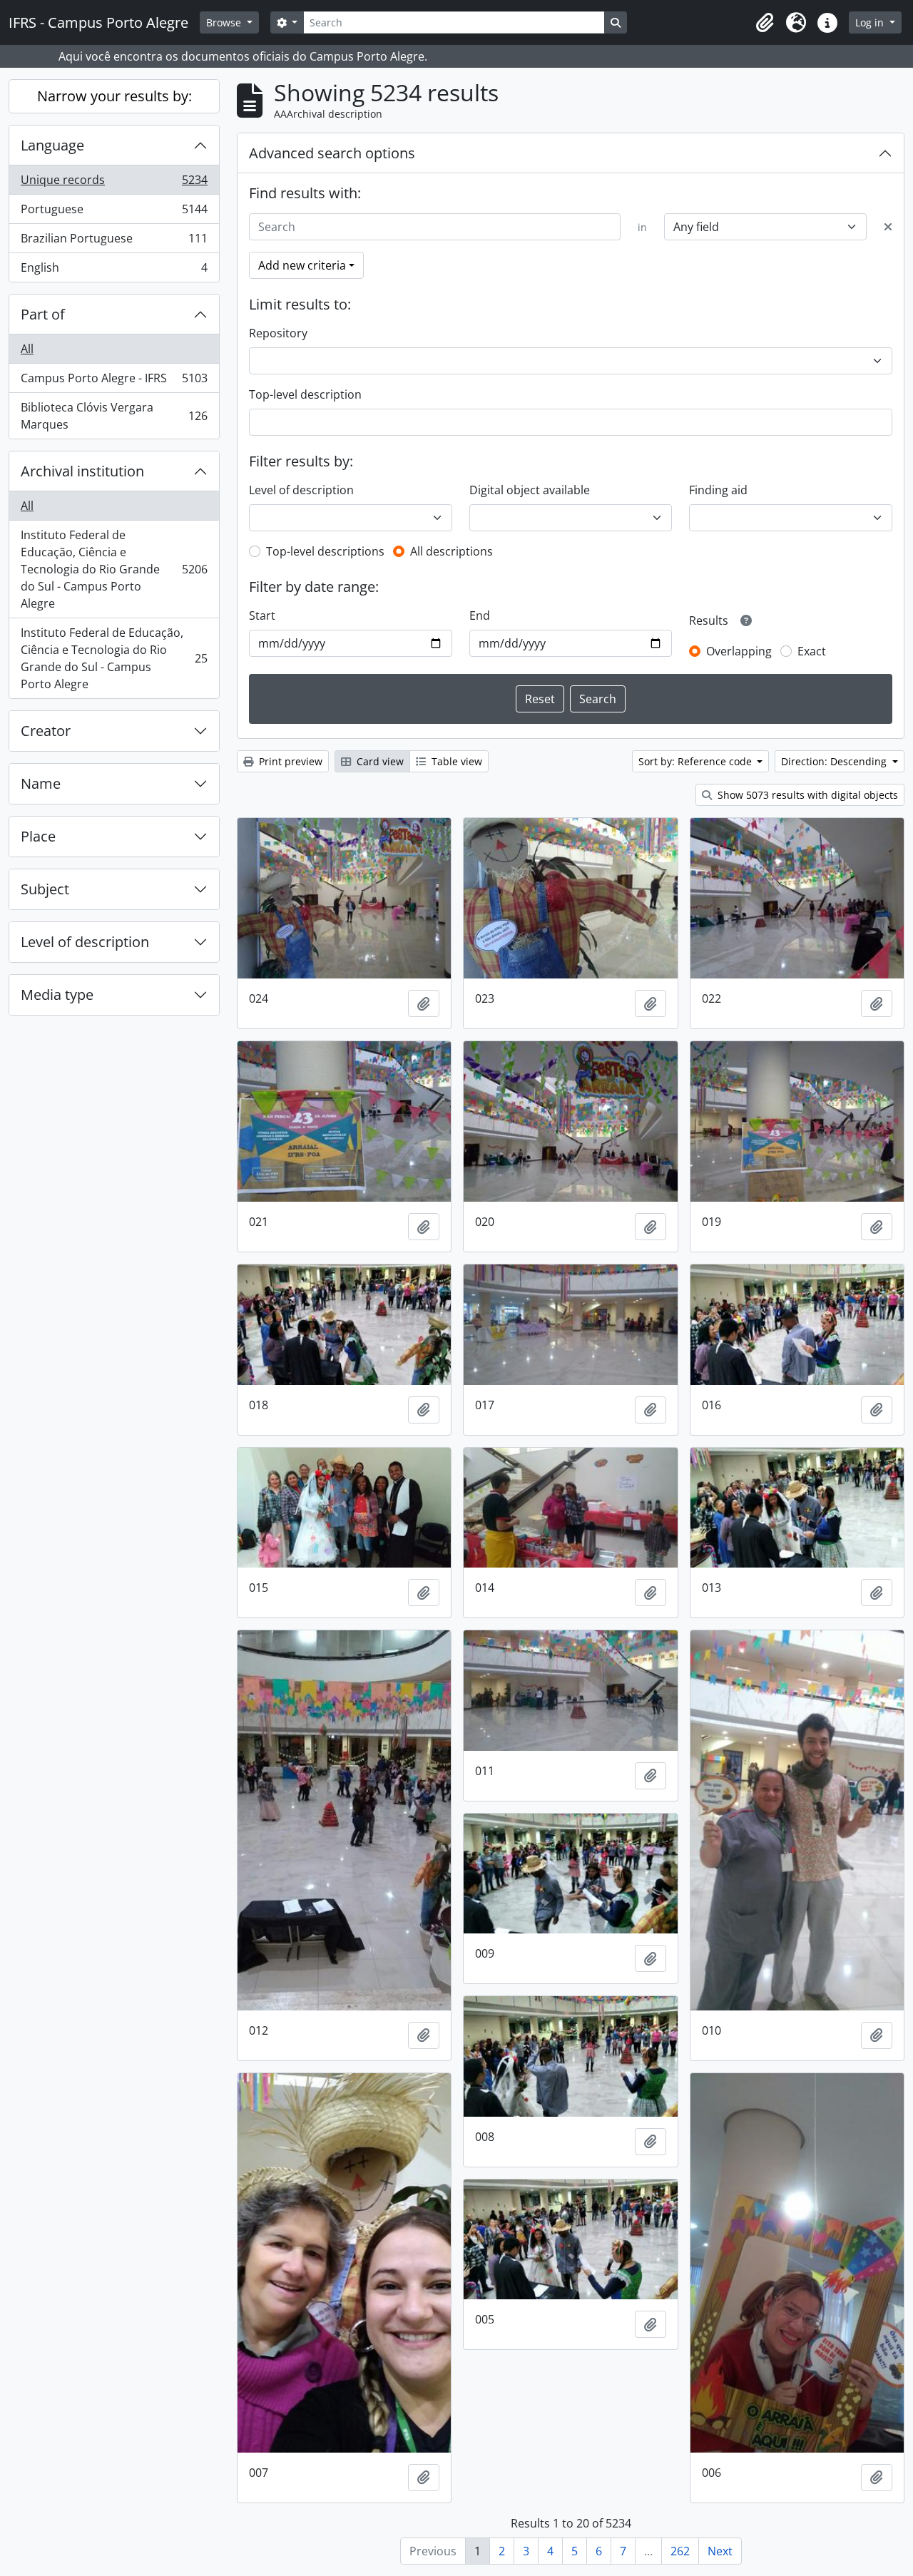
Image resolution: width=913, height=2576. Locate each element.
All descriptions (452, 551)
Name (41, 783)
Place (38, 836)
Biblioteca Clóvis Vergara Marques (114, 416)
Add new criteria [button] (302, 265)
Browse (225, 22)
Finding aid (718, 490)
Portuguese (114, 213)
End (480, 615)
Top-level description (305, 394)
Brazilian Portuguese (114, 242)
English (114, 271)
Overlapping (739, 651)
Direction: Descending (835, 761)
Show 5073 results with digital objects (806, 795)
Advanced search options (332, 153)
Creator (46, 731)
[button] (765, 23)
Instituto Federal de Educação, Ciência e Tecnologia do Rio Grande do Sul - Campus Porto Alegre (114, 569)
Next (720, 2551)
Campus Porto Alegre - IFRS (114, 382)
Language (52, 145)
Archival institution (82, 471)
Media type (57, 995)
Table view (455, 761)
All (27, 349)
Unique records (114, 183)
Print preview (289, 761)
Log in (871, 22)
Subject (45, 889)
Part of (43, 314)
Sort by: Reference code (697, 761)
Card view (379, 761)
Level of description (85, 942)
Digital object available (530, 490)
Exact (812, 651)
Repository (278, 333)
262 (680, 2551)
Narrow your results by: (114, 96)
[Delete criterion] (888, 227)
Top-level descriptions (325, 551)
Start (262, 615)
